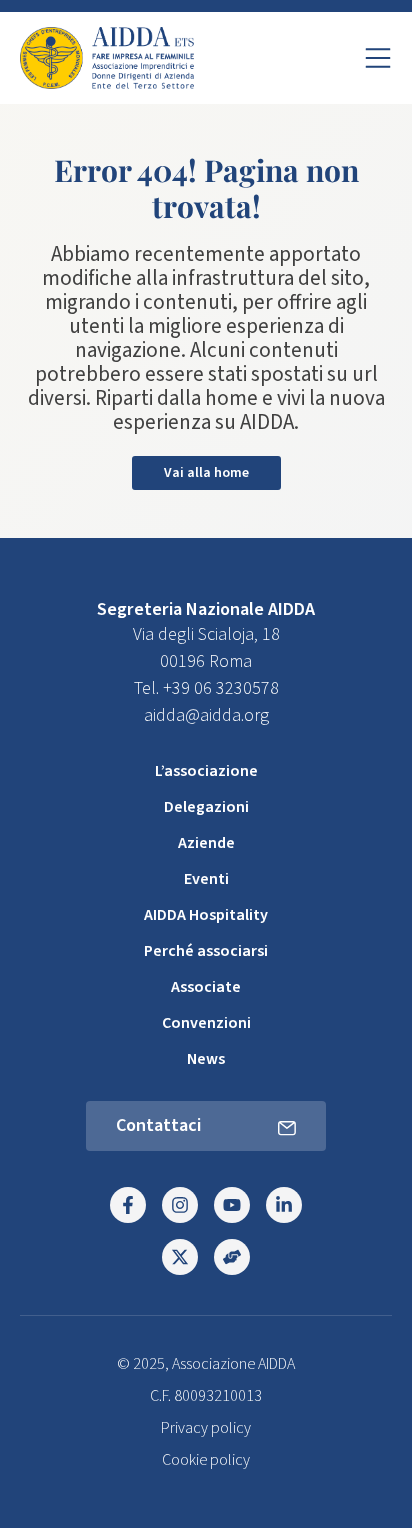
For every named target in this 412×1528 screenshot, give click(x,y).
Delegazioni (206, 807)
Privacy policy (206, 1428)
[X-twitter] (180, 1257)
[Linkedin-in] (284, 1205)
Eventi (206, 879)
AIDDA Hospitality (206, 915)
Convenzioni (206, 1023)
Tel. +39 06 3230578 (206, 688)
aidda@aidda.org (206, 715)
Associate (206, 987)
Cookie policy (206, 1460)
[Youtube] (232, 1205)
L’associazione (206, 771)
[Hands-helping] (232, 1257)
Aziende (206, 843)
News (206, 1059)
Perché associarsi (206, 951)
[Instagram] (180, 1205)
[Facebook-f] (128, 1205)
